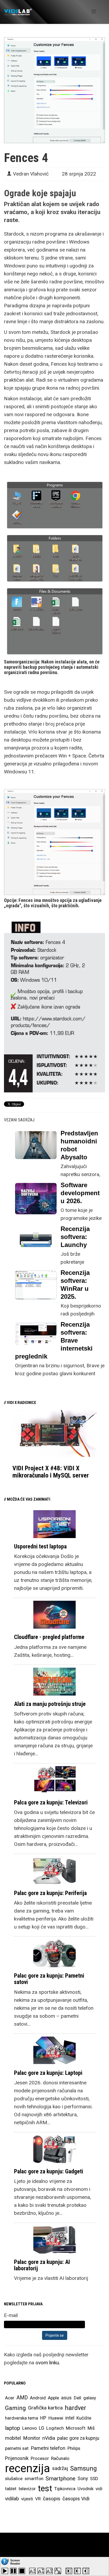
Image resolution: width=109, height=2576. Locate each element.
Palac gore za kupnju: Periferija (50, 1893)
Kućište (84, 2418)
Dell (78, 2398)
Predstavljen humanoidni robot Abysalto (79, 1145)
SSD (94, 2479)
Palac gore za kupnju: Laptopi (48, 2073)
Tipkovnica (65, 2489)
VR (38, 2499)
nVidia (49, 2438)
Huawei (56, 2418)
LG (42, 2428)
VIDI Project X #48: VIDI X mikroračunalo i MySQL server (51, 1472)
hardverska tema (22, 2418)
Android (38, 2398)
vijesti (27, 2499)
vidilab (12, 2499)
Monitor (32, 2438)
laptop (13, 2428)
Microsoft (76, 2428)
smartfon (34, 2479)
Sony (83, 2479)
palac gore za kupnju (78, 2438)
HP (43, 2418)
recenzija (28, 2468)
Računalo (60, 2458)
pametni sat (17, 2448)
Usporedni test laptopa (40, 1546)
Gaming (15, 2408)
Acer (10, 2398)
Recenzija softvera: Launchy (75, 1237)
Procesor (40, 2458)
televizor (27, 2489)
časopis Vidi (76, 2499)
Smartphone (60, 2479)
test (45, 2488)
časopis (52, 2499)
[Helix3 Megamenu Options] (94, 12)
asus (66, 2398)
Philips (74, 2448)
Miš (91, 2428)
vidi (99, 2489)
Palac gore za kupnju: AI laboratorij (42, 2265)
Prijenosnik (17, 2458)
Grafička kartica (45, 2408)
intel (70, 2418)
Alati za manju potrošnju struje (50, 1704)
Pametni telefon (48, 2448)
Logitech (55, 2428)
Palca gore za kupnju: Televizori (51, 1802)
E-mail (11, 2315)
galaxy (90, 2398)
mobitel (13, 2438)
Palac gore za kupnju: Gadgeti (49, 2171)
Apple (53, 2398)
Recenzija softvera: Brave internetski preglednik (54, 1340)
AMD (22, 2398)
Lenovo (29, 2428)
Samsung (83, 2468)
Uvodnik (85, 2489)
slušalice (14, 2479)
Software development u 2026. (80, 1193)
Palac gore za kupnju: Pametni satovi (49, 1979)
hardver (76, 2408)
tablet (11, 2489)
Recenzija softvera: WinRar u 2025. (75, 1285)
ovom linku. (48, 2363)
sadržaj (60, 2468)
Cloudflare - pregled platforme (49, 1637)
